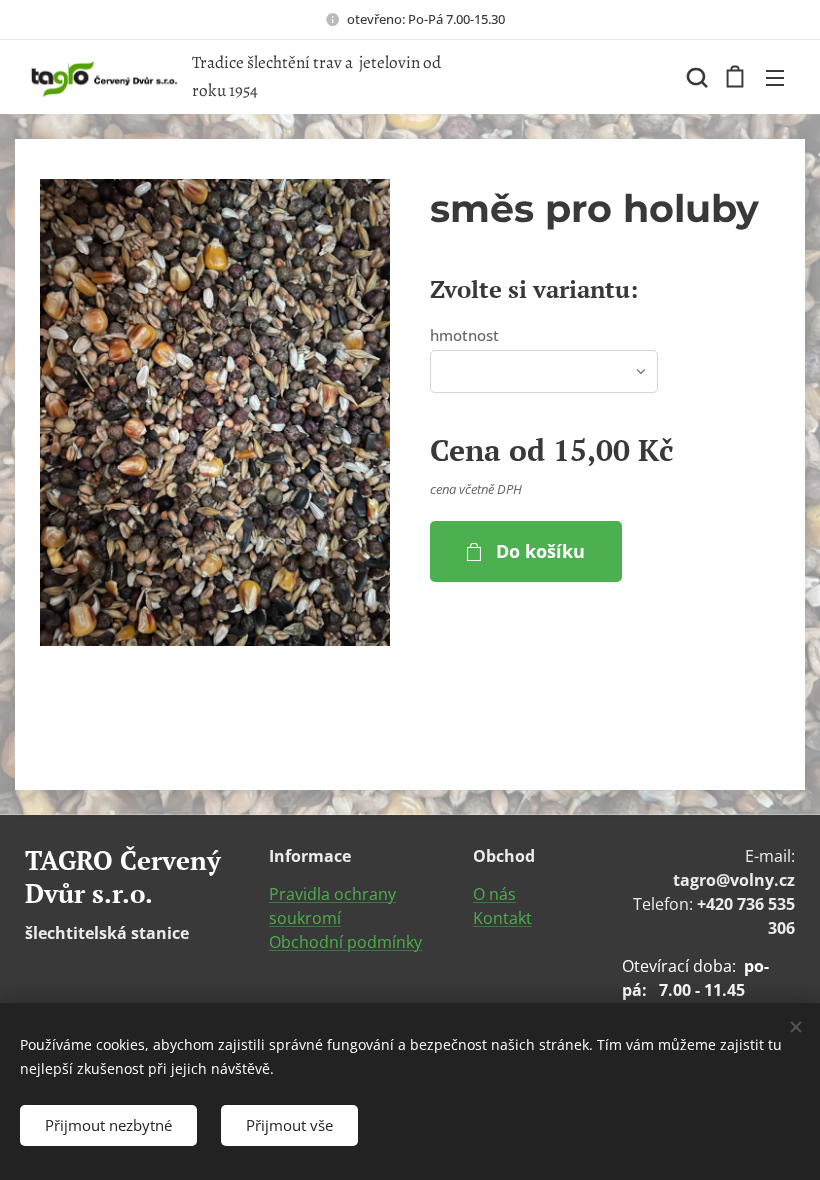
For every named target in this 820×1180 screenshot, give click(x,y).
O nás (494, 894)
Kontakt (502, 918)
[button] (695, 77)
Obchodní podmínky (345, 942)
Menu (775, 77)
